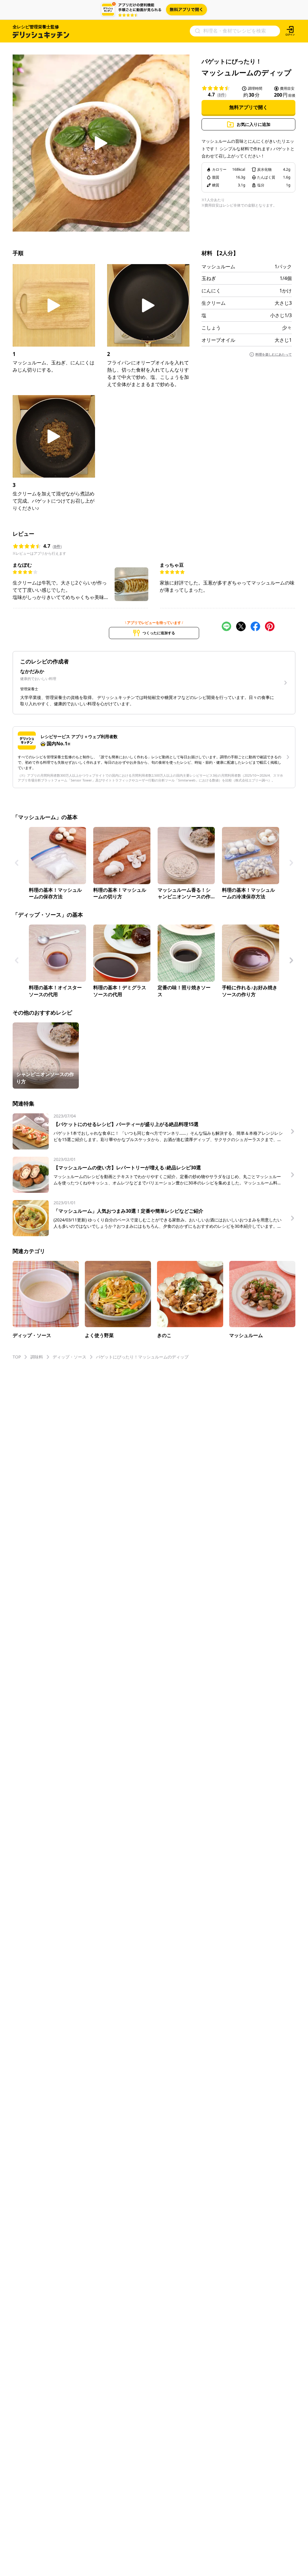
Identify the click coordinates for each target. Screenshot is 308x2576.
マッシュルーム (218, 267)
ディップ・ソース (69, 1357)
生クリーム (214, 303)
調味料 (37, 1357)
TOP (17, 1357)
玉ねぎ (209, 278)
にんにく (211, 291)
